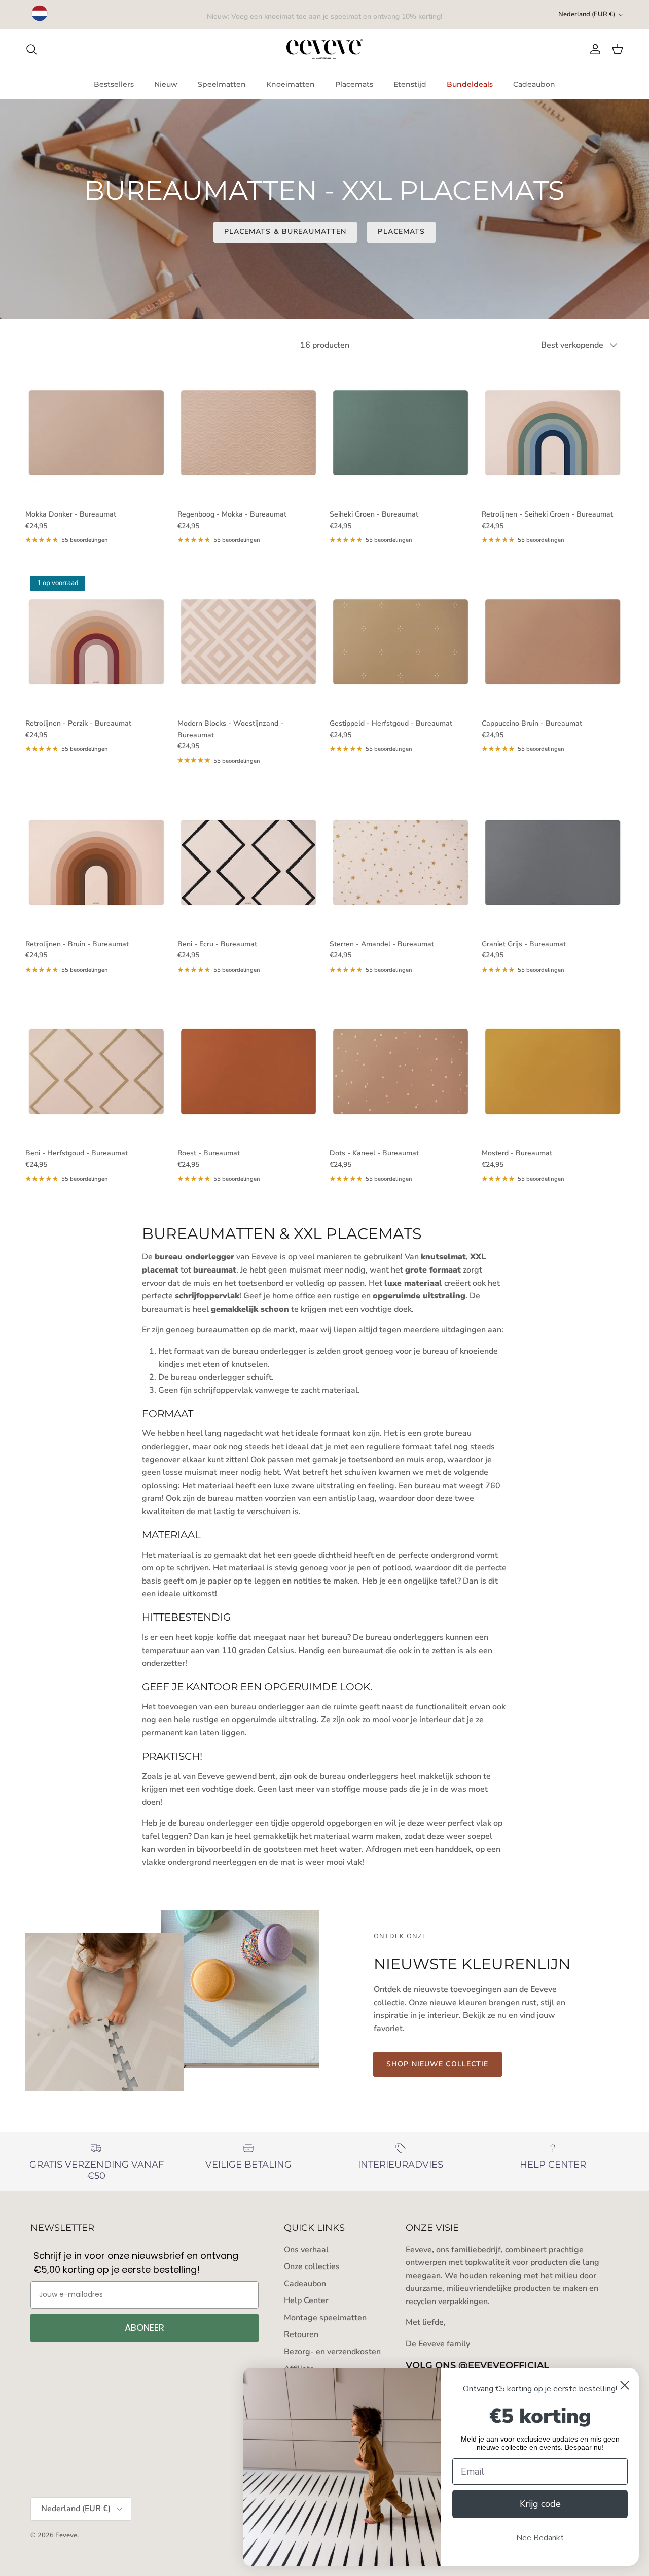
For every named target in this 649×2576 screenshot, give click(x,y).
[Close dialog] (625, 2385)
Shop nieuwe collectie (438, 2064)
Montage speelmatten (325, 2318)
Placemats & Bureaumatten (285, 232)
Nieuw (166, 84)
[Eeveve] (324, 49)
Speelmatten (222, 84)
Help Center (306, 2300)
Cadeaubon (534, 84)
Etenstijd (410, 84)
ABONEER (145, 2328)
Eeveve (66, 2535)
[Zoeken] (31, 49)
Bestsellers (114, 84)
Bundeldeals (470, 84)
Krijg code (540, 2504)
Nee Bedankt (540, 2538)
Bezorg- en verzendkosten (332, 2352)
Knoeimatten (291, 84)
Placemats (354, 84)
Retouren (301, 2334)
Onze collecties (312, 2266)
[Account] (593, 49)
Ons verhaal (306, 2250)
